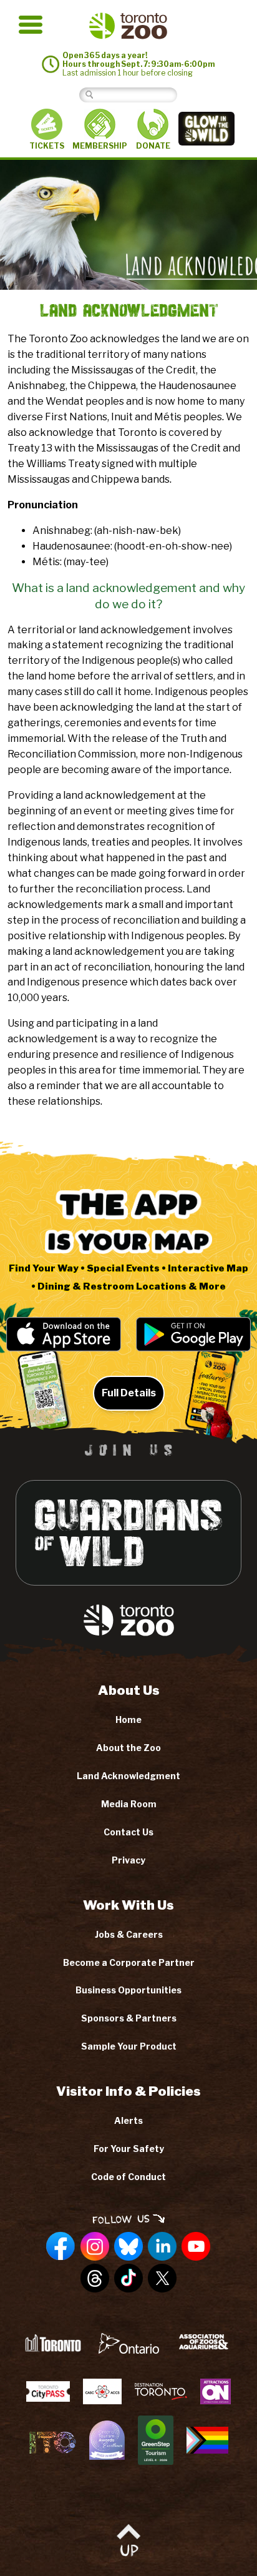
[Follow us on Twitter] (162, 2279)
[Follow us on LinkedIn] (162, 2247)
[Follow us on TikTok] (128, 2279)
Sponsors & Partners (129, 2018)
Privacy (128, 1860)
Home (128, 1720)
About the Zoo (128, 1748)
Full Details (129, 1393)
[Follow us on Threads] (95, 2279)
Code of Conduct (128, 2177)
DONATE (153, 146)
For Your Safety (129, 2149)
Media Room (129, 1804)
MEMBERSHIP (100, 146)
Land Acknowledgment (128, 1776)
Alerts (128, 2120)
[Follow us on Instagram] (95, 2247)
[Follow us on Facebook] (61, 2247)
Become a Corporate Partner (129, 1962)
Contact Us (128, 1832)
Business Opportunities (128, 1990)
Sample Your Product (129, 2046)
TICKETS (47, 146)
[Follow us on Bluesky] (128, 2247)
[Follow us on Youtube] (196, 2247)
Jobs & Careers (129, 1934)
